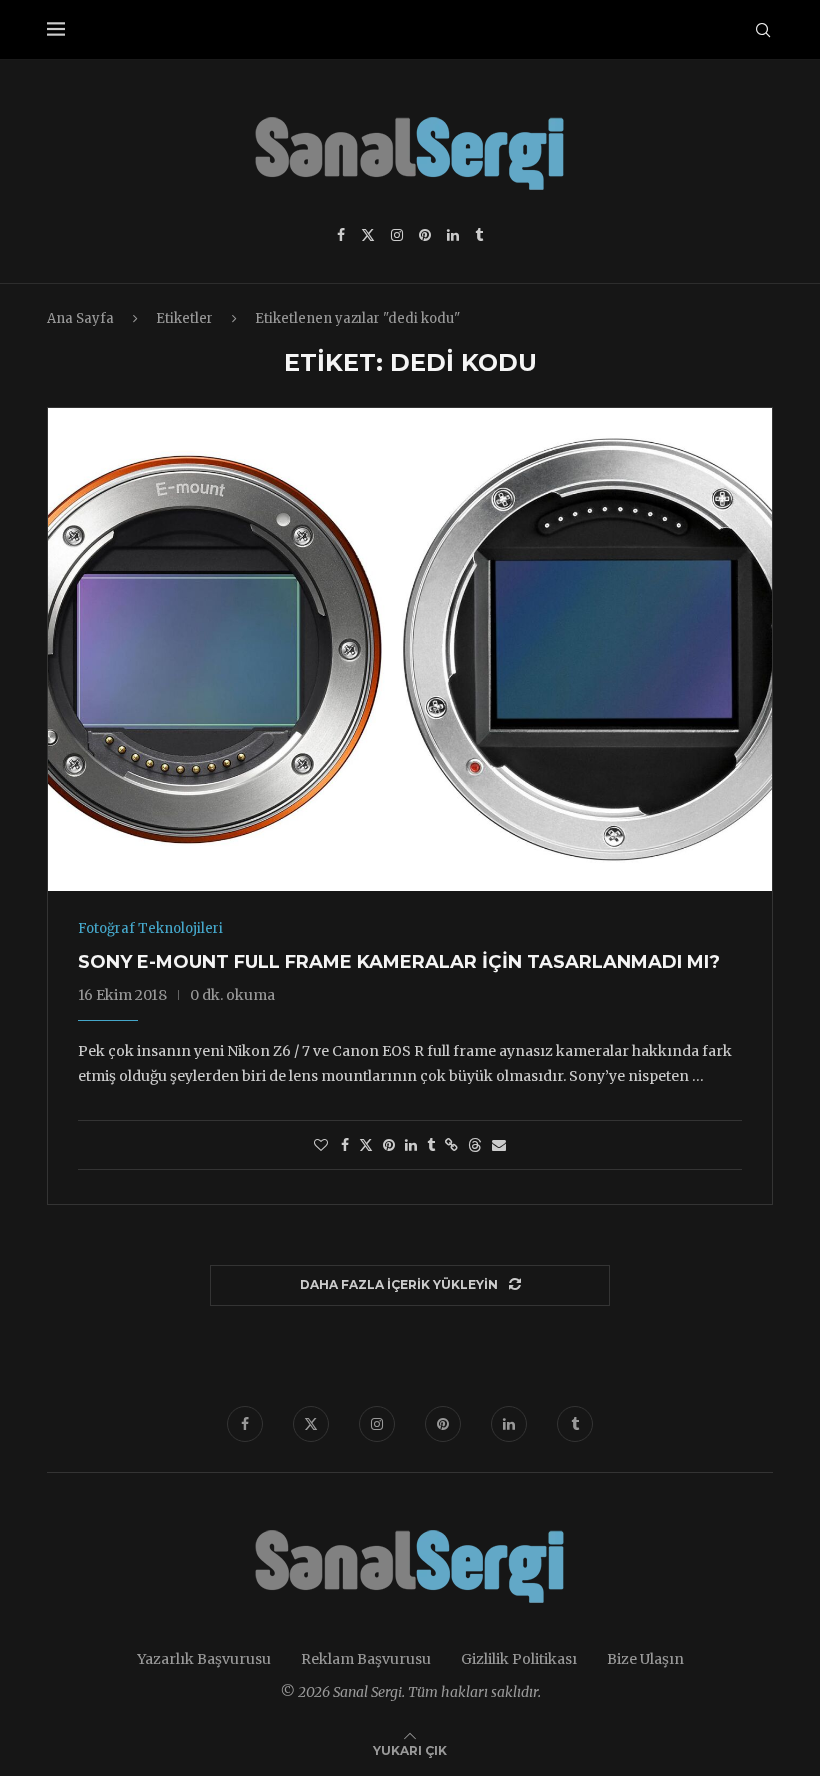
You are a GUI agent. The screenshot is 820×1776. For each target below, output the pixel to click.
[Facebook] (341, 235)
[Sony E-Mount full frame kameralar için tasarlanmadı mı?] (410, 649)
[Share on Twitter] (366, 1145)
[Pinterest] (425, 235)
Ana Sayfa (80, 318)
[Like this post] (321, 1145)
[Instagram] (397, 235)
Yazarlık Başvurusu (204, 1659)
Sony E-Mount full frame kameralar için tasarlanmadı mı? (399, 962)
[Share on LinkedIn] (411, 1145)
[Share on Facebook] (345, 1145)
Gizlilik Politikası (519, 1659)
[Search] (763, 30)
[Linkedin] (453, 235)
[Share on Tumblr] (431, 1145)
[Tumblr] (479, 235)
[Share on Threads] (475, 1145)
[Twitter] (368, 235)
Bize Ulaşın (645, 1659)
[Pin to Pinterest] (389, 1145)
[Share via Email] (499, 1145)
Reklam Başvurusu (366, 1659)
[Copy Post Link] (451, 1145)
